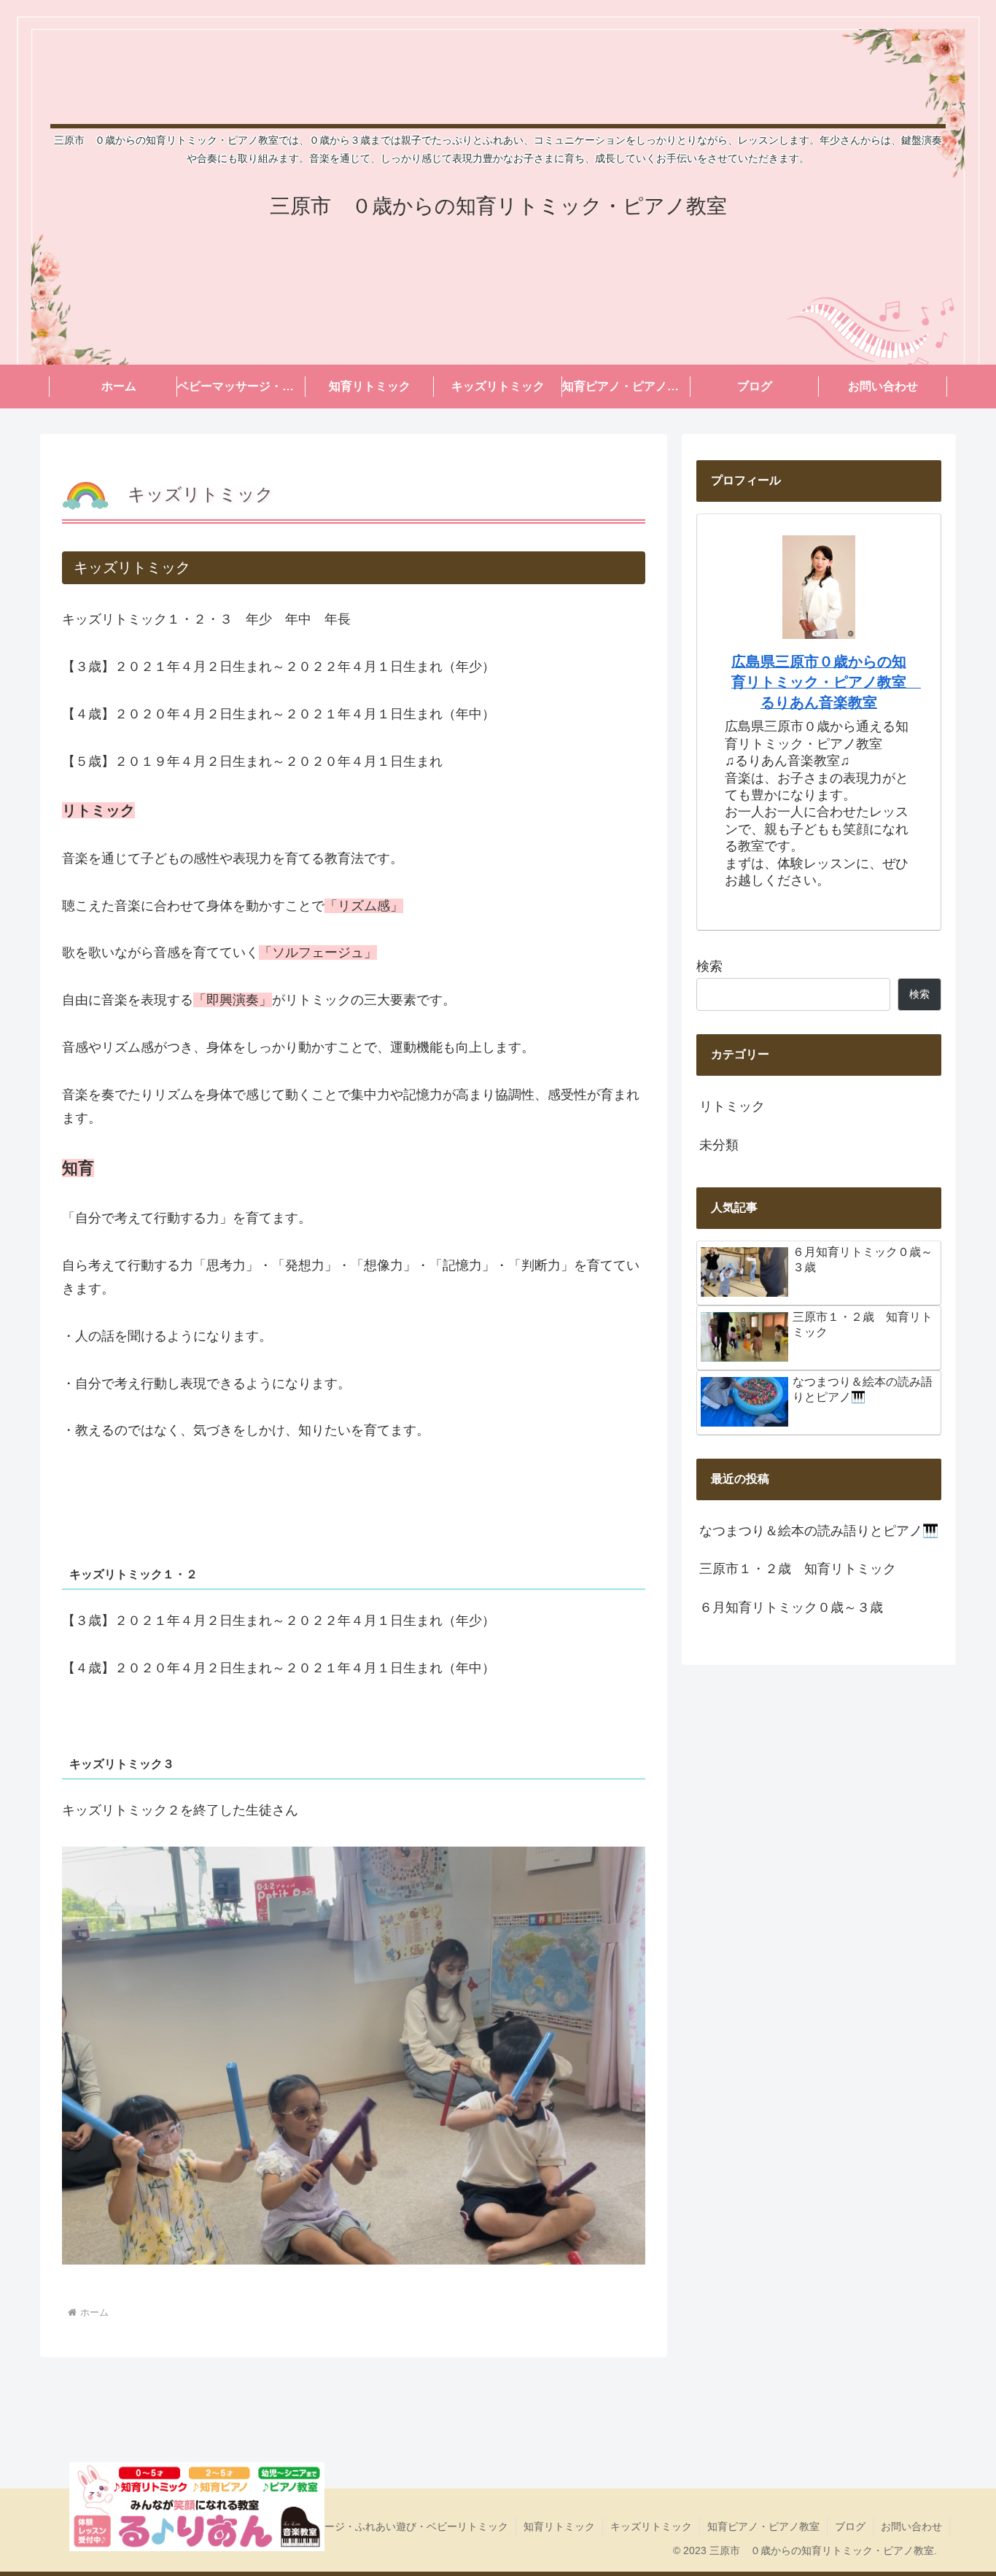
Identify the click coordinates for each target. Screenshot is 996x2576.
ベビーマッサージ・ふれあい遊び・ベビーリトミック (386, 2526)
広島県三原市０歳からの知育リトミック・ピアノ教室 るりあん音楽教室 (826, 682)
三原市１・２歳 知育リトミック (798, 1569)
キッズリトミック (651, 2526)
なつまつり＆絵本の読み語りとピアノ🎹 (819, 1531)
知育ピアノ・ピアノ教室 (763, 2526)
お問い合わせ (911, 2526)
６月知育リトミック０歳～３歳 (791, 1607)
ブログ (850, 2526)
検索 (709, 966)
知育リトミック (559, 2526)
